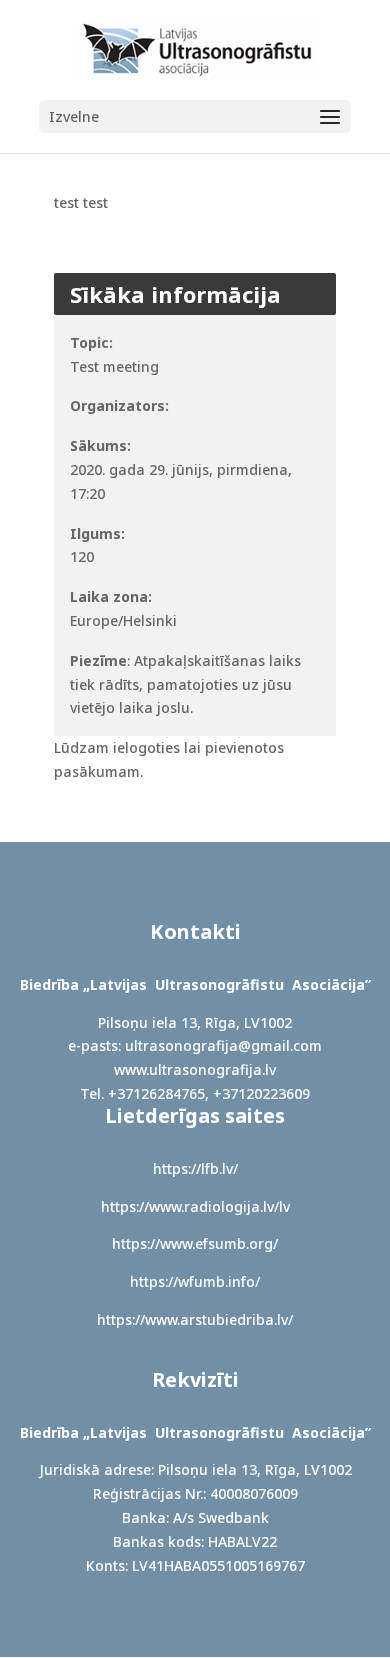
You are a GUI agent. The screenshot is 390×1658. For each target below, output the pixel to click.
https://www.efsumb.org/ (195, 1243)
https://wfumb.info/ (195, 1281)
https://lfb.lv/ (195, 1168)
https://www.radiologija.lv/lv (195, 1206)
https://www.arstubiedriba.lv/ (195, 1319)
